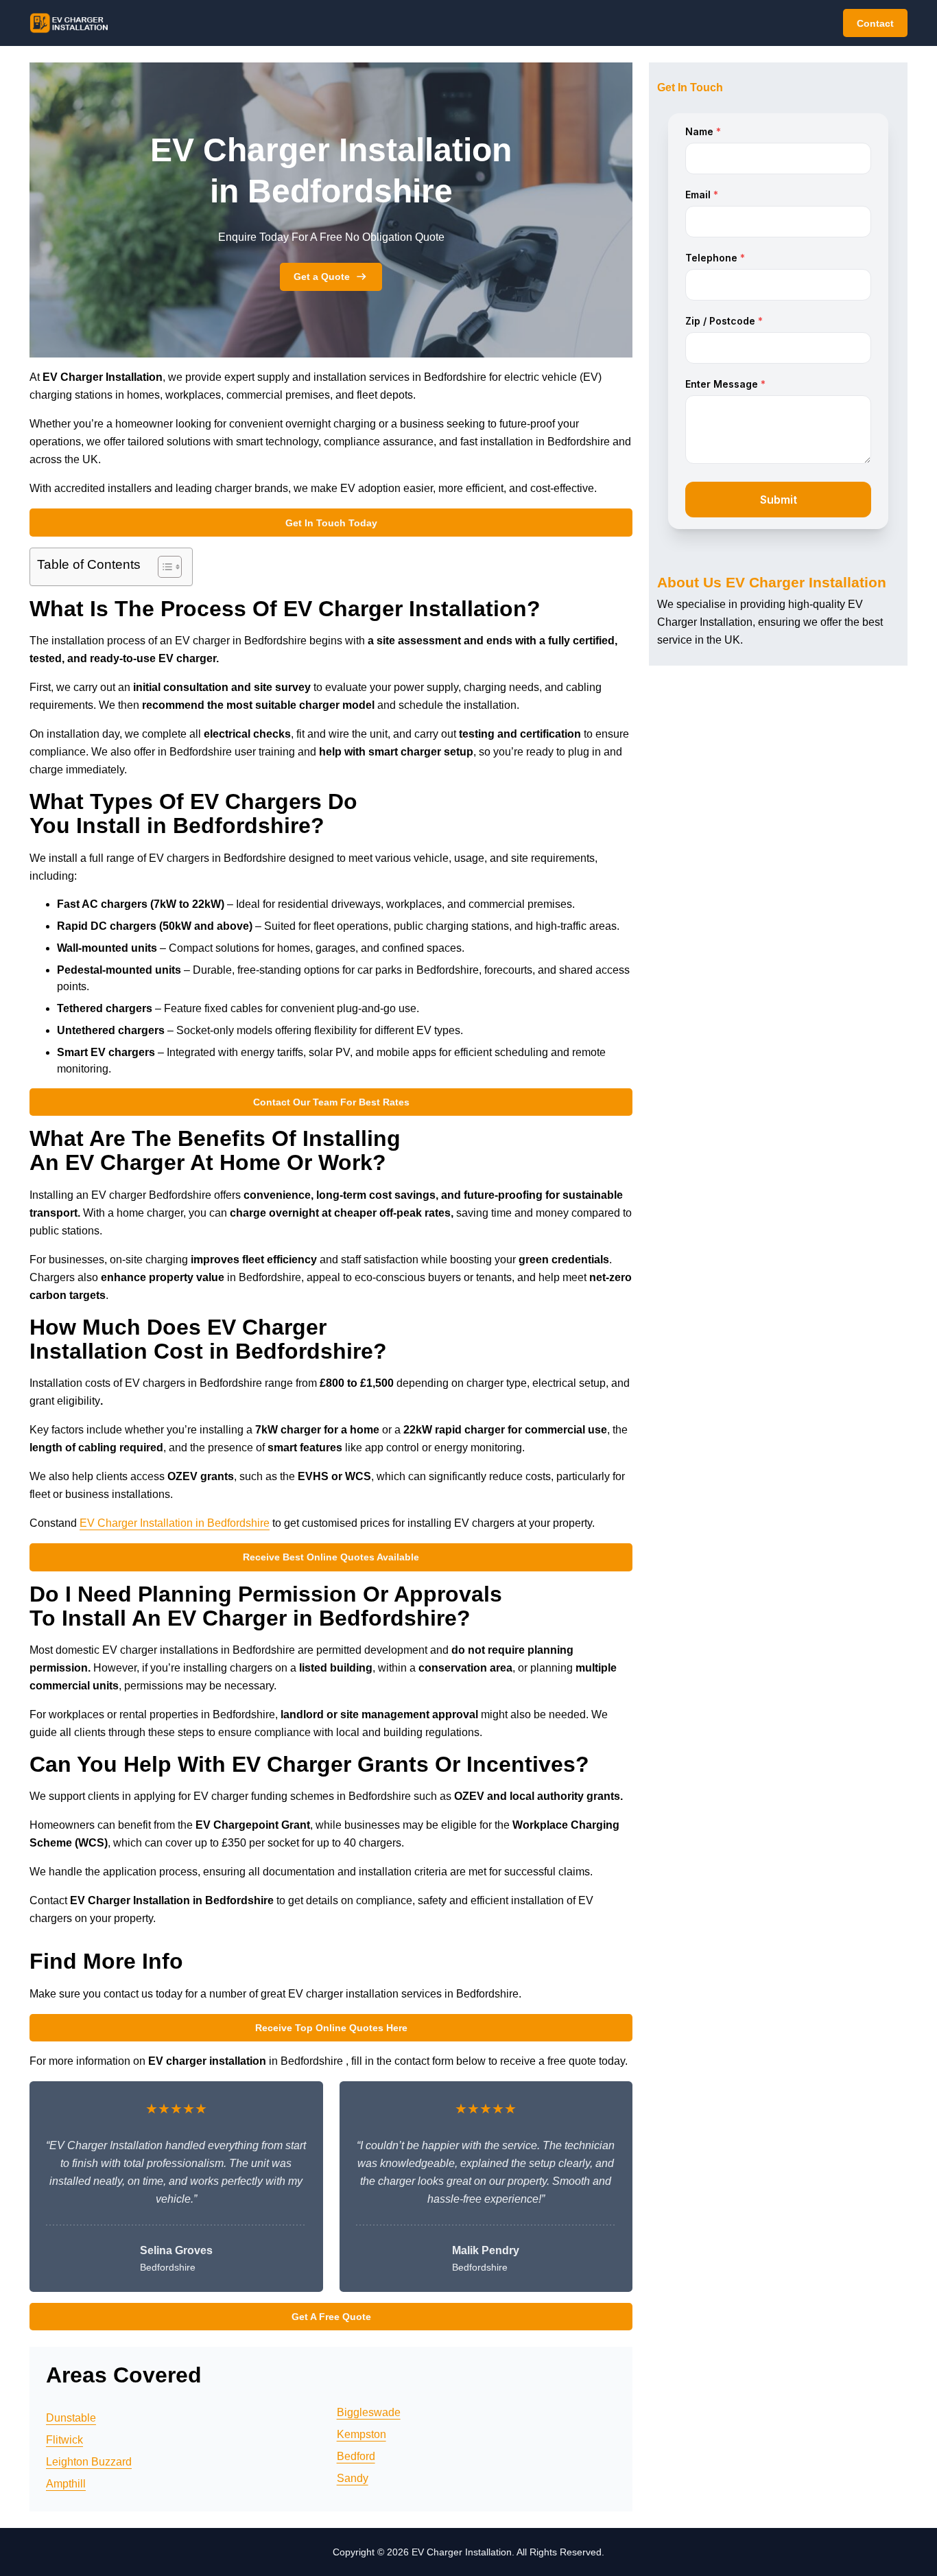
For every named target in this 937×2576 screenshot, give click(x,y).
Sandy (353, 2478)
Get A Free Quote (331, 2317)
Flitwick (64, 2440)
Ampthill (66, 2484)
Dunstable (71, 2418)
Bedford (356, 2456)
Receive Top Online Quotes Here (331, 2028)
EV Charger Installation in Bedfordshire (175, 1523)
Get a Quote (322, 277)
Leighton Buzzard (89, 2462)
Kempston (361, 2434)
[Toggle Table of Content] (163, 567)
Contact (875, 23)
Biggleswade (369, 2412)
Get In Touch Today (331, 523)
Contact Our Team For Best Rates (331, 1102)
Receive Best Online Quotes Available (331, 1557)
